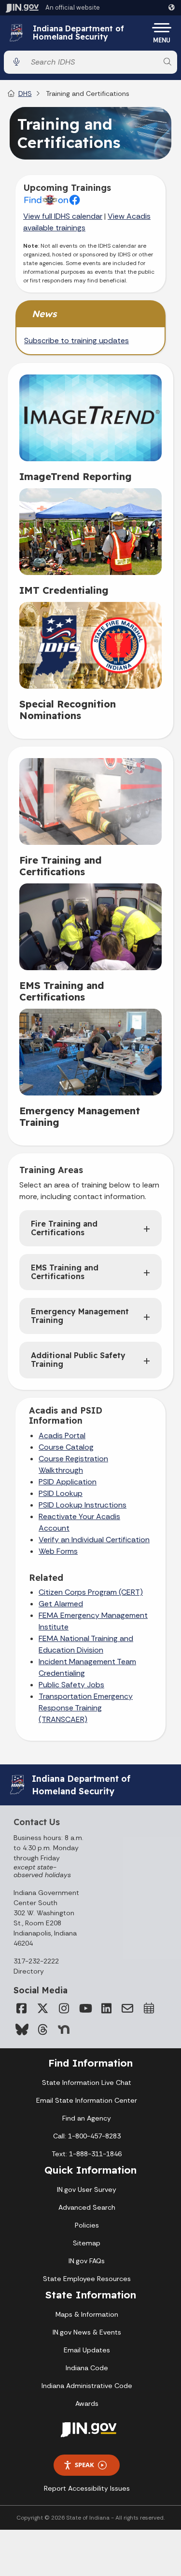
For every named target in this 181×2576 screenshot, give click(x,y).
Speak (84, 2465)
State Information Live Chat (87, 2082)
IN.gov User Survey (87, 2189)
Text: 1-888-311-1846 (87, 2154)
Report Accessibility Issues (87, 2488)
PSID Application (68, 1482)
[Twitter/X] (42, 2008)
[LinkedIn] (106, 2008)
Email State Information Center (87, 2100)
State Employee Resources (87, 2279)
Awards (87, 2403)
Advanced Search (87, 2207)
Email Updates (87, 2350)
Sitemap (87, 2243)
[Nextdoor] (64, 2029)
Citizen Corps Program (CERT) (91, 1592)
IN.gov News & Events (87, 2332)
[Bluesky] (21, 2029)
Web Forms (58, 1551)
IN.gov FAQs (87, 2261)
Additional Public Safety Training (78, 1360)
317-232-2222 (36, 1961)
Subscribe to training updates (77, 340)
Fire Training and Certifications (64, 1228)
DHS (25, 93)
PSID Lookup (61, 1493)
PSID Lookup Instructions (83, 1505)
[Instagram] (64, 2008)
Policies (87, 2225)
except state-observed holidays (42, 1871)
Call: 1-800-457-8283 (87, 2136)
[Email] (127, 2008)
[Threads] (42, 2029)
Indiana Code (87, 2368)
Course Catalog (66, 1447)
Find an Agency (87, 2118)
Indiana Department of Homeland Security (78, 33)
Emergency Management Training (80, 1316)
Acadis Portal (62, 1435)
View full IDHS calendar (63, 216)
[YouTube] (85, 2008)
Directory (29, 1971)
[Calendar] (149, 2008)
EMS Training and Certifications (65, 1272)
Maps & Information (87, 2314)
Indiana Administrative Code (87, 2386)
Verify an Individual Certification (94, 1540)
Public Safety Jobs (71, 1685)
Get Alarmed (61, 1604)
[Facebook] (21, 2008)
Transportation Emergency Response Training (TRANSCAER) (86, 1708)
